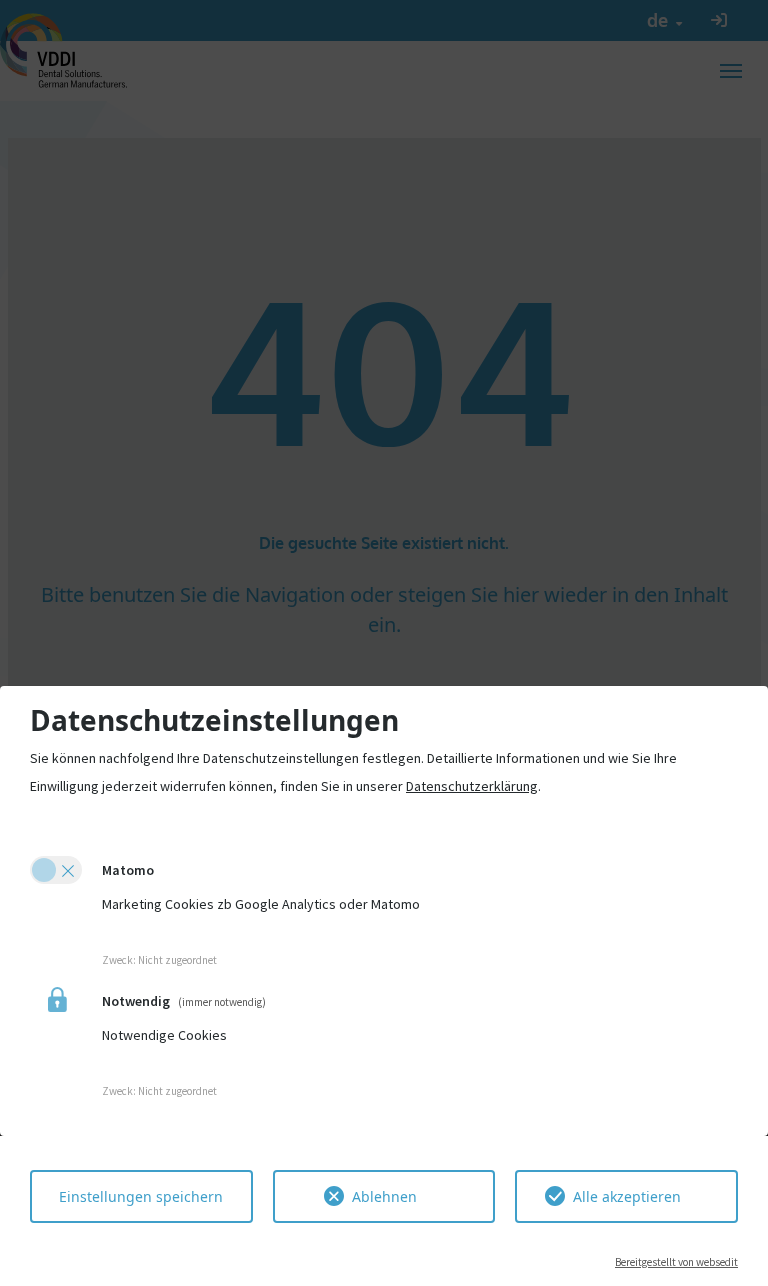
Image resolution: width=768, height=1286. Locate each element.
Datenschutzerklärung (472, 786)
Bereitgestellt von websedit (676, 1262)
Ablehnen (384, 1196)
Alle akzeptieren (627, 1196)
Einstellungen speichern (141, 1196)
